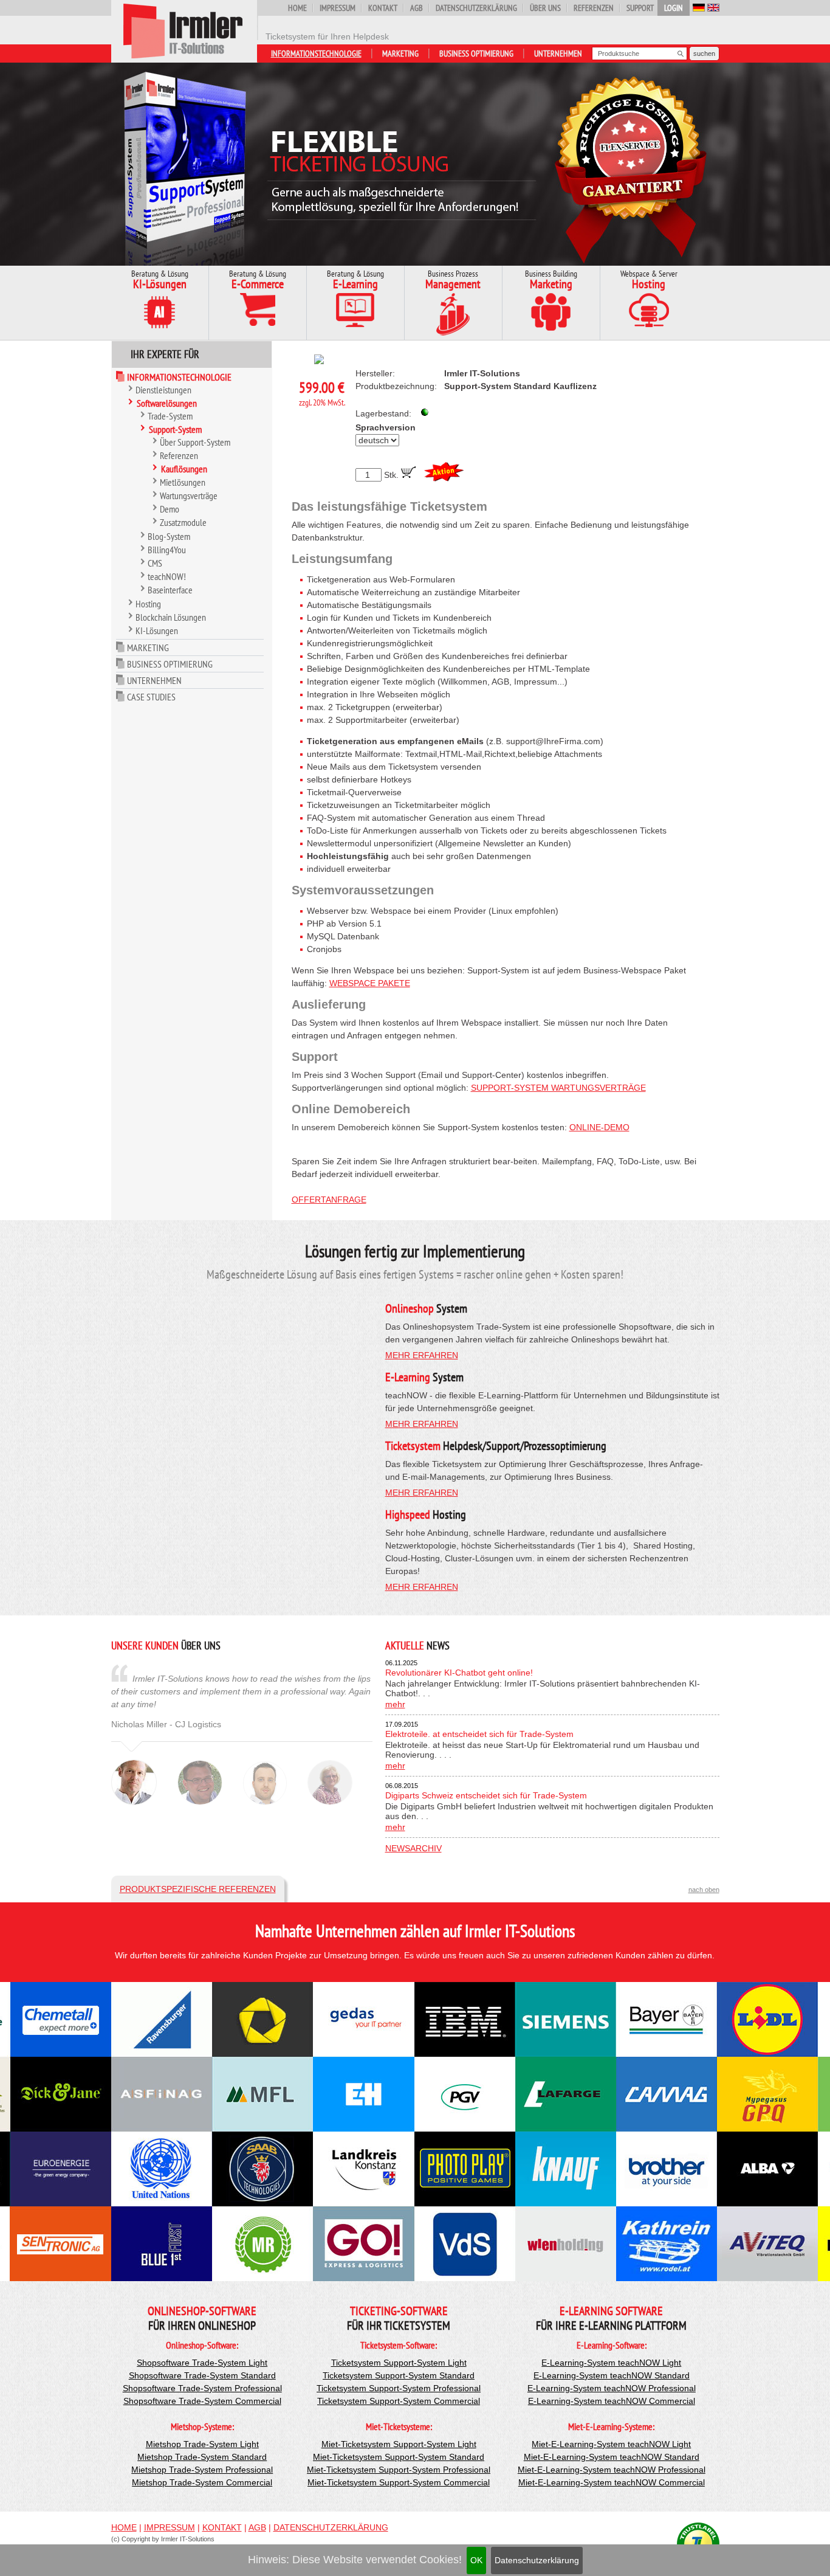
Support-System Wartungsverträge (558, 1088)
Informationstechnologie (316, 54)
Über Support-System (195, 442)
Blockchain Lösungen (171, 617)
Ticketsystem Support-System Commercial (399, 2401)
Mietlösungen (183, 482)
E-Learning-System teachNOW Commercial (612, 2401)
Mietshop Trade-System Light (202, 2444)
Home (297, 8)
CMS (155, 563)
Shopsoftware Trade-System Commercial (202, 2401)
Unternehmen (558, 54)
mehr (395, 1704)
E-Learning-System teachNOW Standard (612, 2375)
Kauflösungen (184, 469)
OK (476, 2560)
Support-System (175, 429)
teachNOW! (167, 576)
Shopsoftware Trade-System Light (202, 2363)
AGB (417, 8)
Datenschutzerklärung (537, 2560)
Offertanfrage (329, 1200)
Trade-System (170, 416)
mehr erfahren (422, 1355)
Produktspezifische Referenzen (198, 1889)
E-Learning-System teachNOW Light (611, 2363)
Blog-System (169, 536)
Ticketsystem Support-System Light (399, 2363)
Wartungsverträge (189, 496)
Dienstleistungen (163, 390)
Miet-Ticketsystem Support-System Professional (399, 2470)
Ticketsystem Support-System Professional (399, 2388)
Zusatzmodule (183, 522)
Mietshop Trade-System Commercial (202, 2482)
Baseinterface (170, 590)
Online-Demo (599, 1127)
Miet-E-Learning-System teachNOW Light (611, 2444)
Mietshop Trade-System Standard (202, 2457)
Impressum (338, 8)
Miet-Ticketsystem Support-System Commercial (399, 2482)
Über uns (545, 8)
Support (640, 8)
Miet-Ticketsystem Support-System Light (399, 2444)
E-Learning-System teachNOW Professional (612, 2388)
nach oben (704, 1890)
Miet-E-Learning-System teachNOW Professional (612, 2470)
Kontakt (383, 8)
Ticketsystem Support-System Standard (399, 2375)
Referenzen (594, 8)
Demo (170, 509)
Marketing (400, 54)
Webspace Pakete (370, 983)
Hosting (148, 604)
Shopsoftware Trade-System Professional (202, 2388)
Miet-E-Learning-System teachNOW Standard (612, 2457)
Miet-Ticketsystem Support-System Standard (399, 2457)
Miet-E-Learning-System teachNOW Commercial (612, 2482)
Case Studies (151, 697)
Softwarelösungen (167, 403)
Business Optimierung (476, 54)
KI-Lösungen (157, 630)
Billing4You (167, 550)
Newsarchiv (413, 1848)
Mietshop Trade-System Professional (202, 2470)
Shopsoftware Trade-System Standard (202, 2375)
